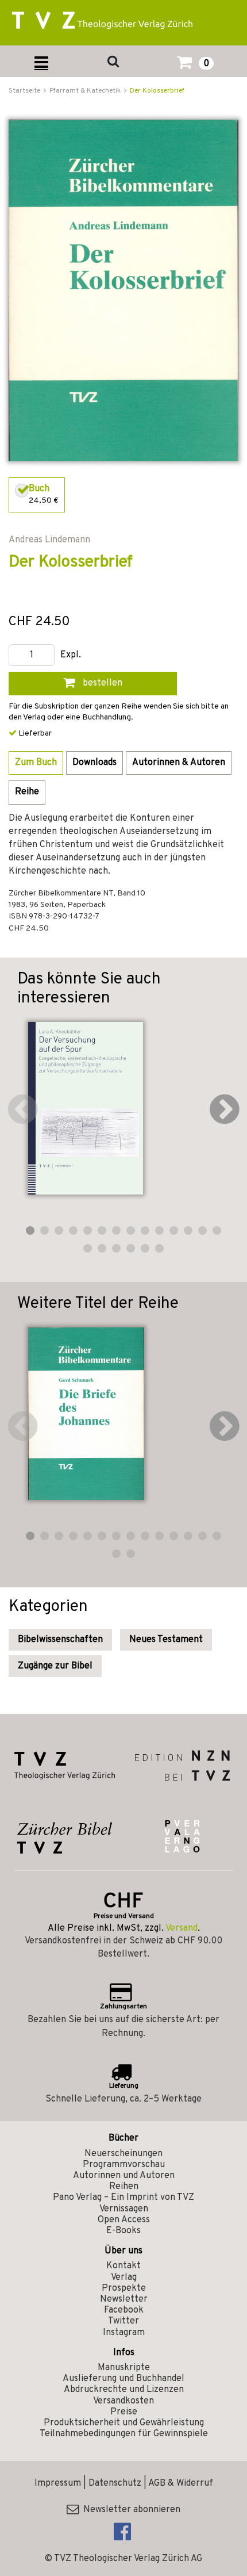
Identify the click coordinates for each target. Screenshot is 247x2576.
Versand (182, 1928)
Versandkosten (123, 2401)
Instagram (124, 2333)
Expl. (71, 655)
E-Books (123, 2231)
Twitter (123, 2321)
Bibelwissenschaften (60, 1640)
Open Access (124, 2220)
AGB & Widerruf (181, 2483)
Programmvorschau (124, 2165)
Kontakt (123, 2266)
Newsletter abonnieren (130, 2510)
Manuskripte (124, 2368)
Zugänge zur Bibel (55, 1666)
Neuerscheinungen (123, 2154)
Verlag (124, 2278)
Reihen (124, 2187)
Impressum (58, 2483)
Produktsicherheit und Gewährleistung (124, 2423)
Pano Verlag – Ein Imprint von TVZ (123, 2198)
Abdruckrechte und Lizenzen (124, 2390)
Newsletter (124, 2299)
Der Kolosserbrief (157, 91)
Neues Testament (166, 1640)
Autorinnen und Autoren (124, 2176)
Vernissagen (124, 2209)
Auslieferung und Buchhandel (123, 2379)
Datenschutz (115, 2483)
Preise (124, 2412)
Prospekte (124, 2288)
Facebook (124, 2310)
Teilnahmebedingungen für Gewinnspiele (124, 2434)
